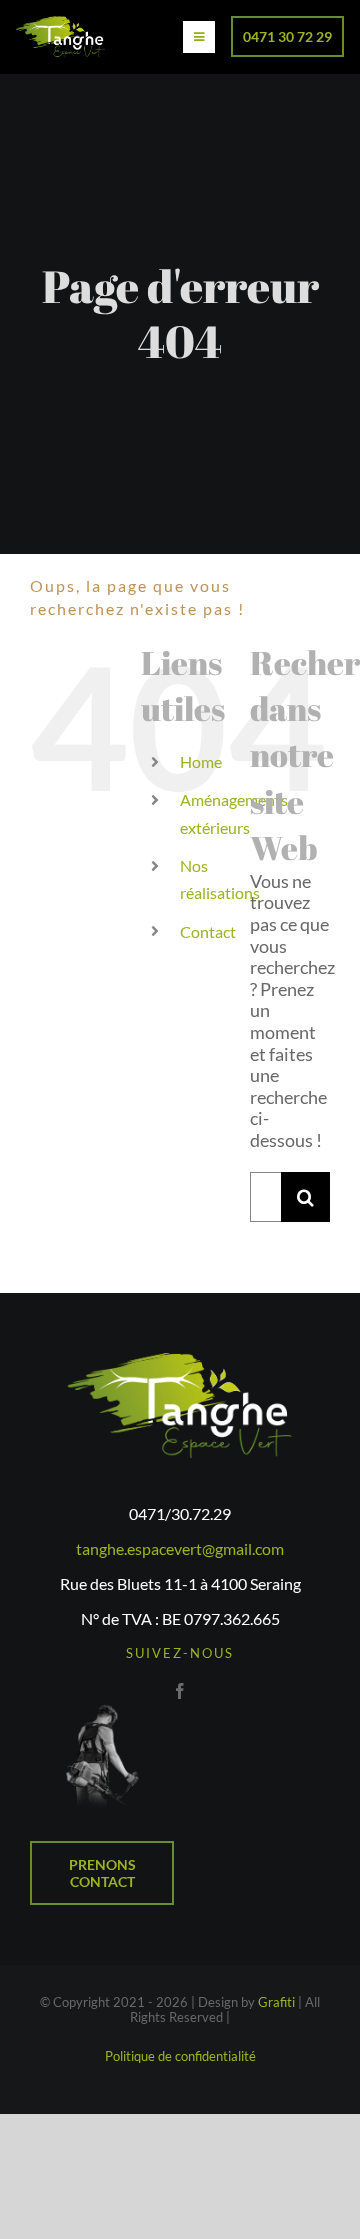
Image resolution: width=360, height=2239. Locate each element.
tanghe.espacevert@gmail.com (180, 1548)
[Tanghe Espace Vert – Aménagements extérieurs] (60, 25)
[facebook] (180, 1691)
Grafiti (276, 2002)
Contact (208, 931)
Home (201, 761)
